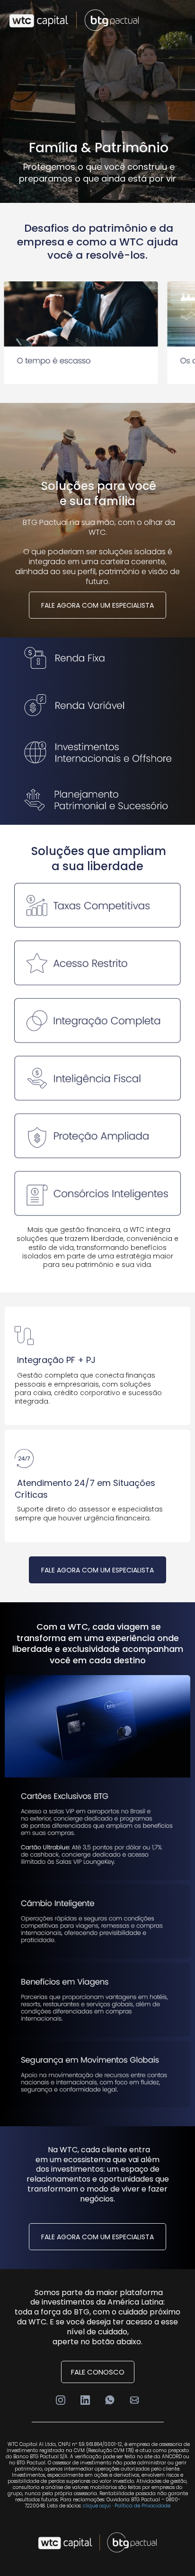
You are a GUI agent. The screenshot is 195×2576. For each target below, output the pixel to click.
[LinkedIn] (85, 2400)
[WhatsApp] (110, 2400)
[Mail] (134, 2400)
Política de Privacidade (142, 2506)
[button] (182, 20)
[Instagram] (61, 2400)
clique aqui (97, 2506)
